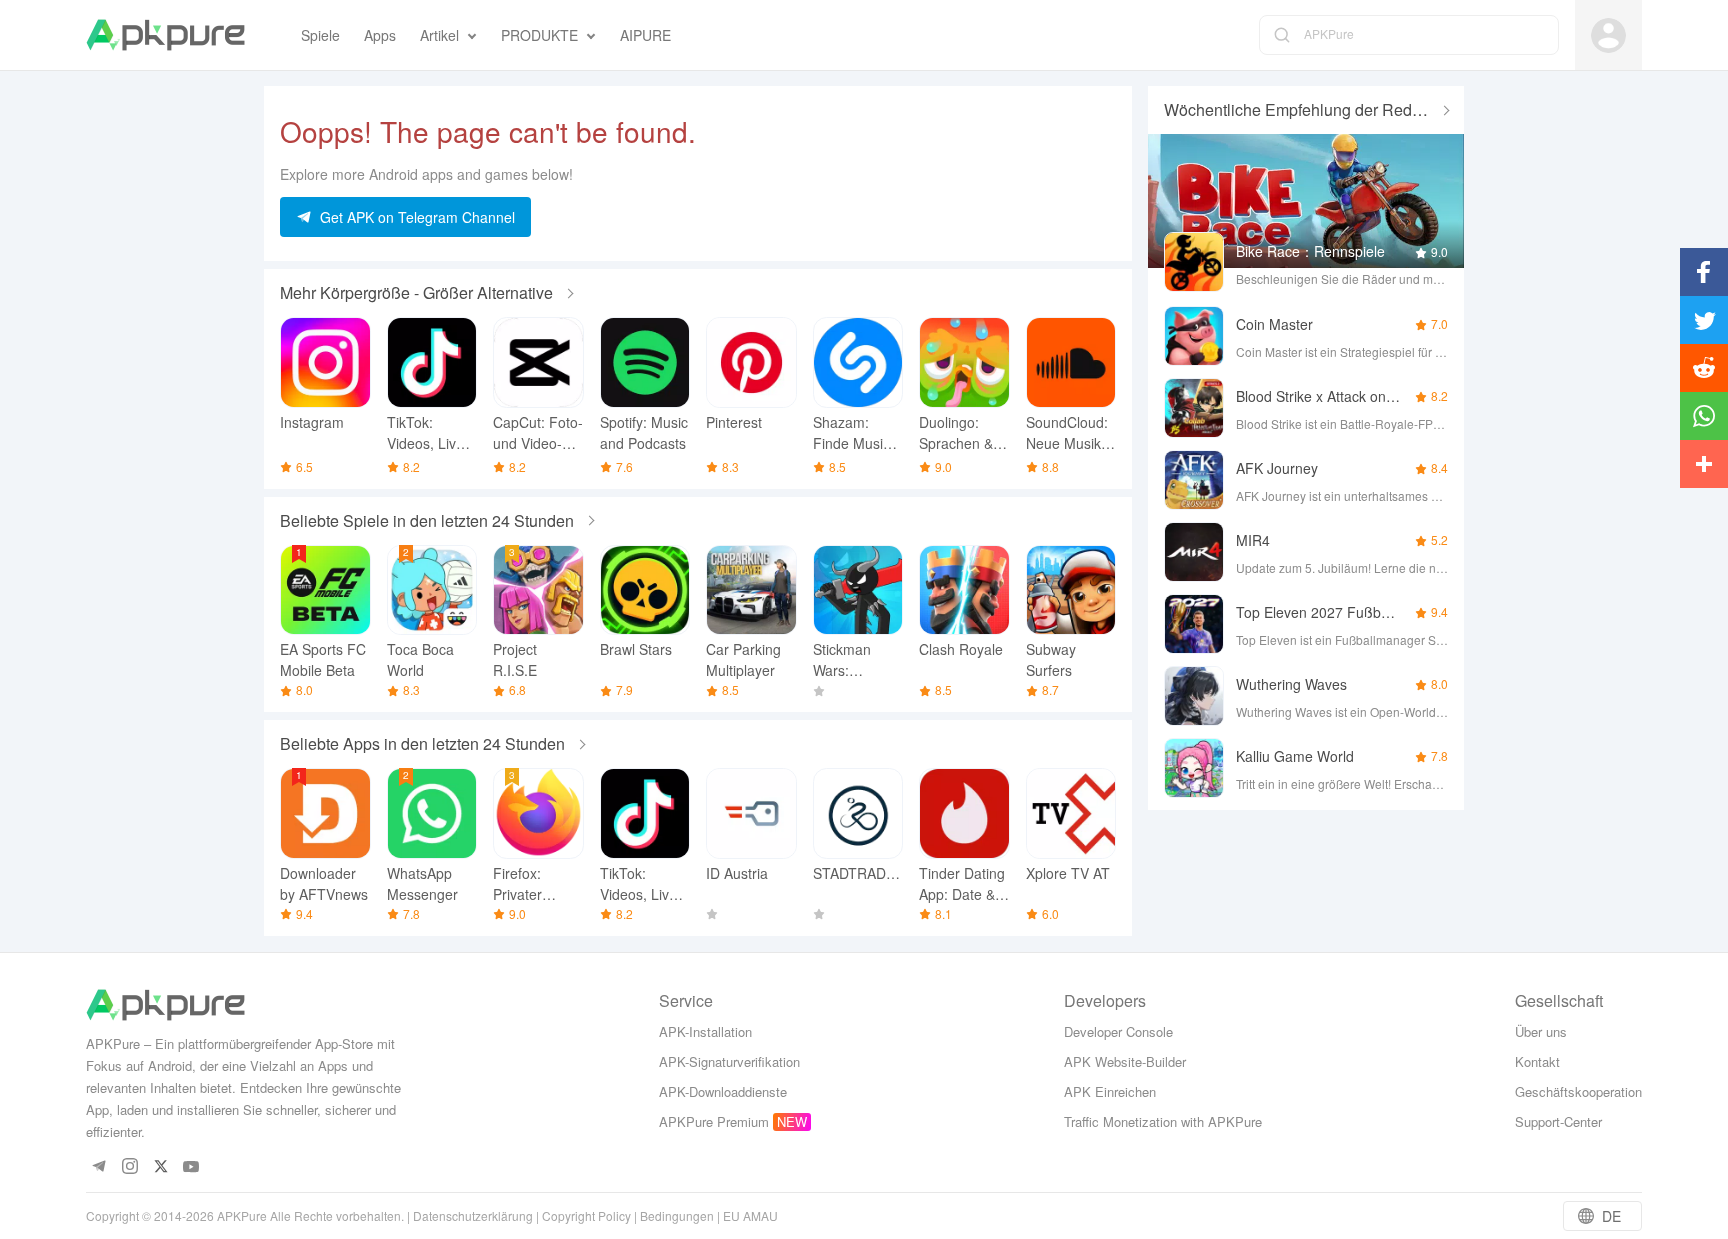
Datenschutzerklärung (473, 1215)
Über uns (1541, 1031)
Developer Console (1118, 1031)
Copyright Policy (586, 1215)
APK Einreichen (1110, 1091)
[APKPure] (165, 35)
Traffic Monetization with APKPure (1163, 1121)
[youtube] (191, 1167)
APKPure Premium (714, 1121)
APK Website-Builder (1125, 1061)
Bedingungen (677, 1215)
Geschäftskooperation (1578, 1091)
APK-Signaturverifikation (729, 1061)
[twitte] (160, 1167)
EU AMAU (750, 1215)
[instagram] (129, 1167)
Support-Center (1558, 1121)
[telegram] (98, 1167)
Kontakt (1537, 1061)
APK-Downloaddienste (723, 1091)
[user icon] (1608, 35)
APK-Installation (705, 1031)
